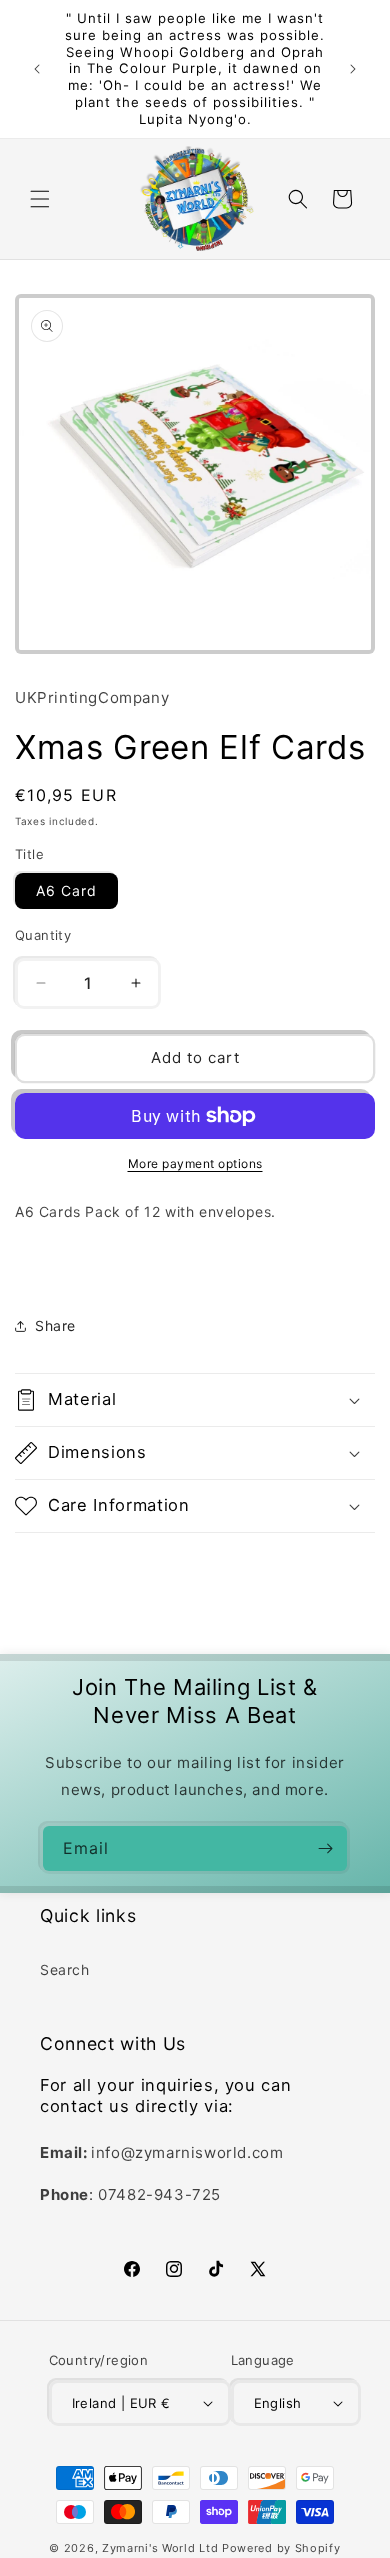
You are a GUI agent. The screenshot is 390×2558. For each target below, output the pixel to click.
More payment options (195, 1163)
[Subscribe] (325, 1848)
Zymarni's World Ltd (160, 2548)
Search (65, 1969)
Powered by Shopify (281, 2548)
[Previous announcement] (37, 69)
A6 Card (66, 890)
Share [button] (55, 1325)
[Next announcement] (353, 69)
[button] (40, 199)
